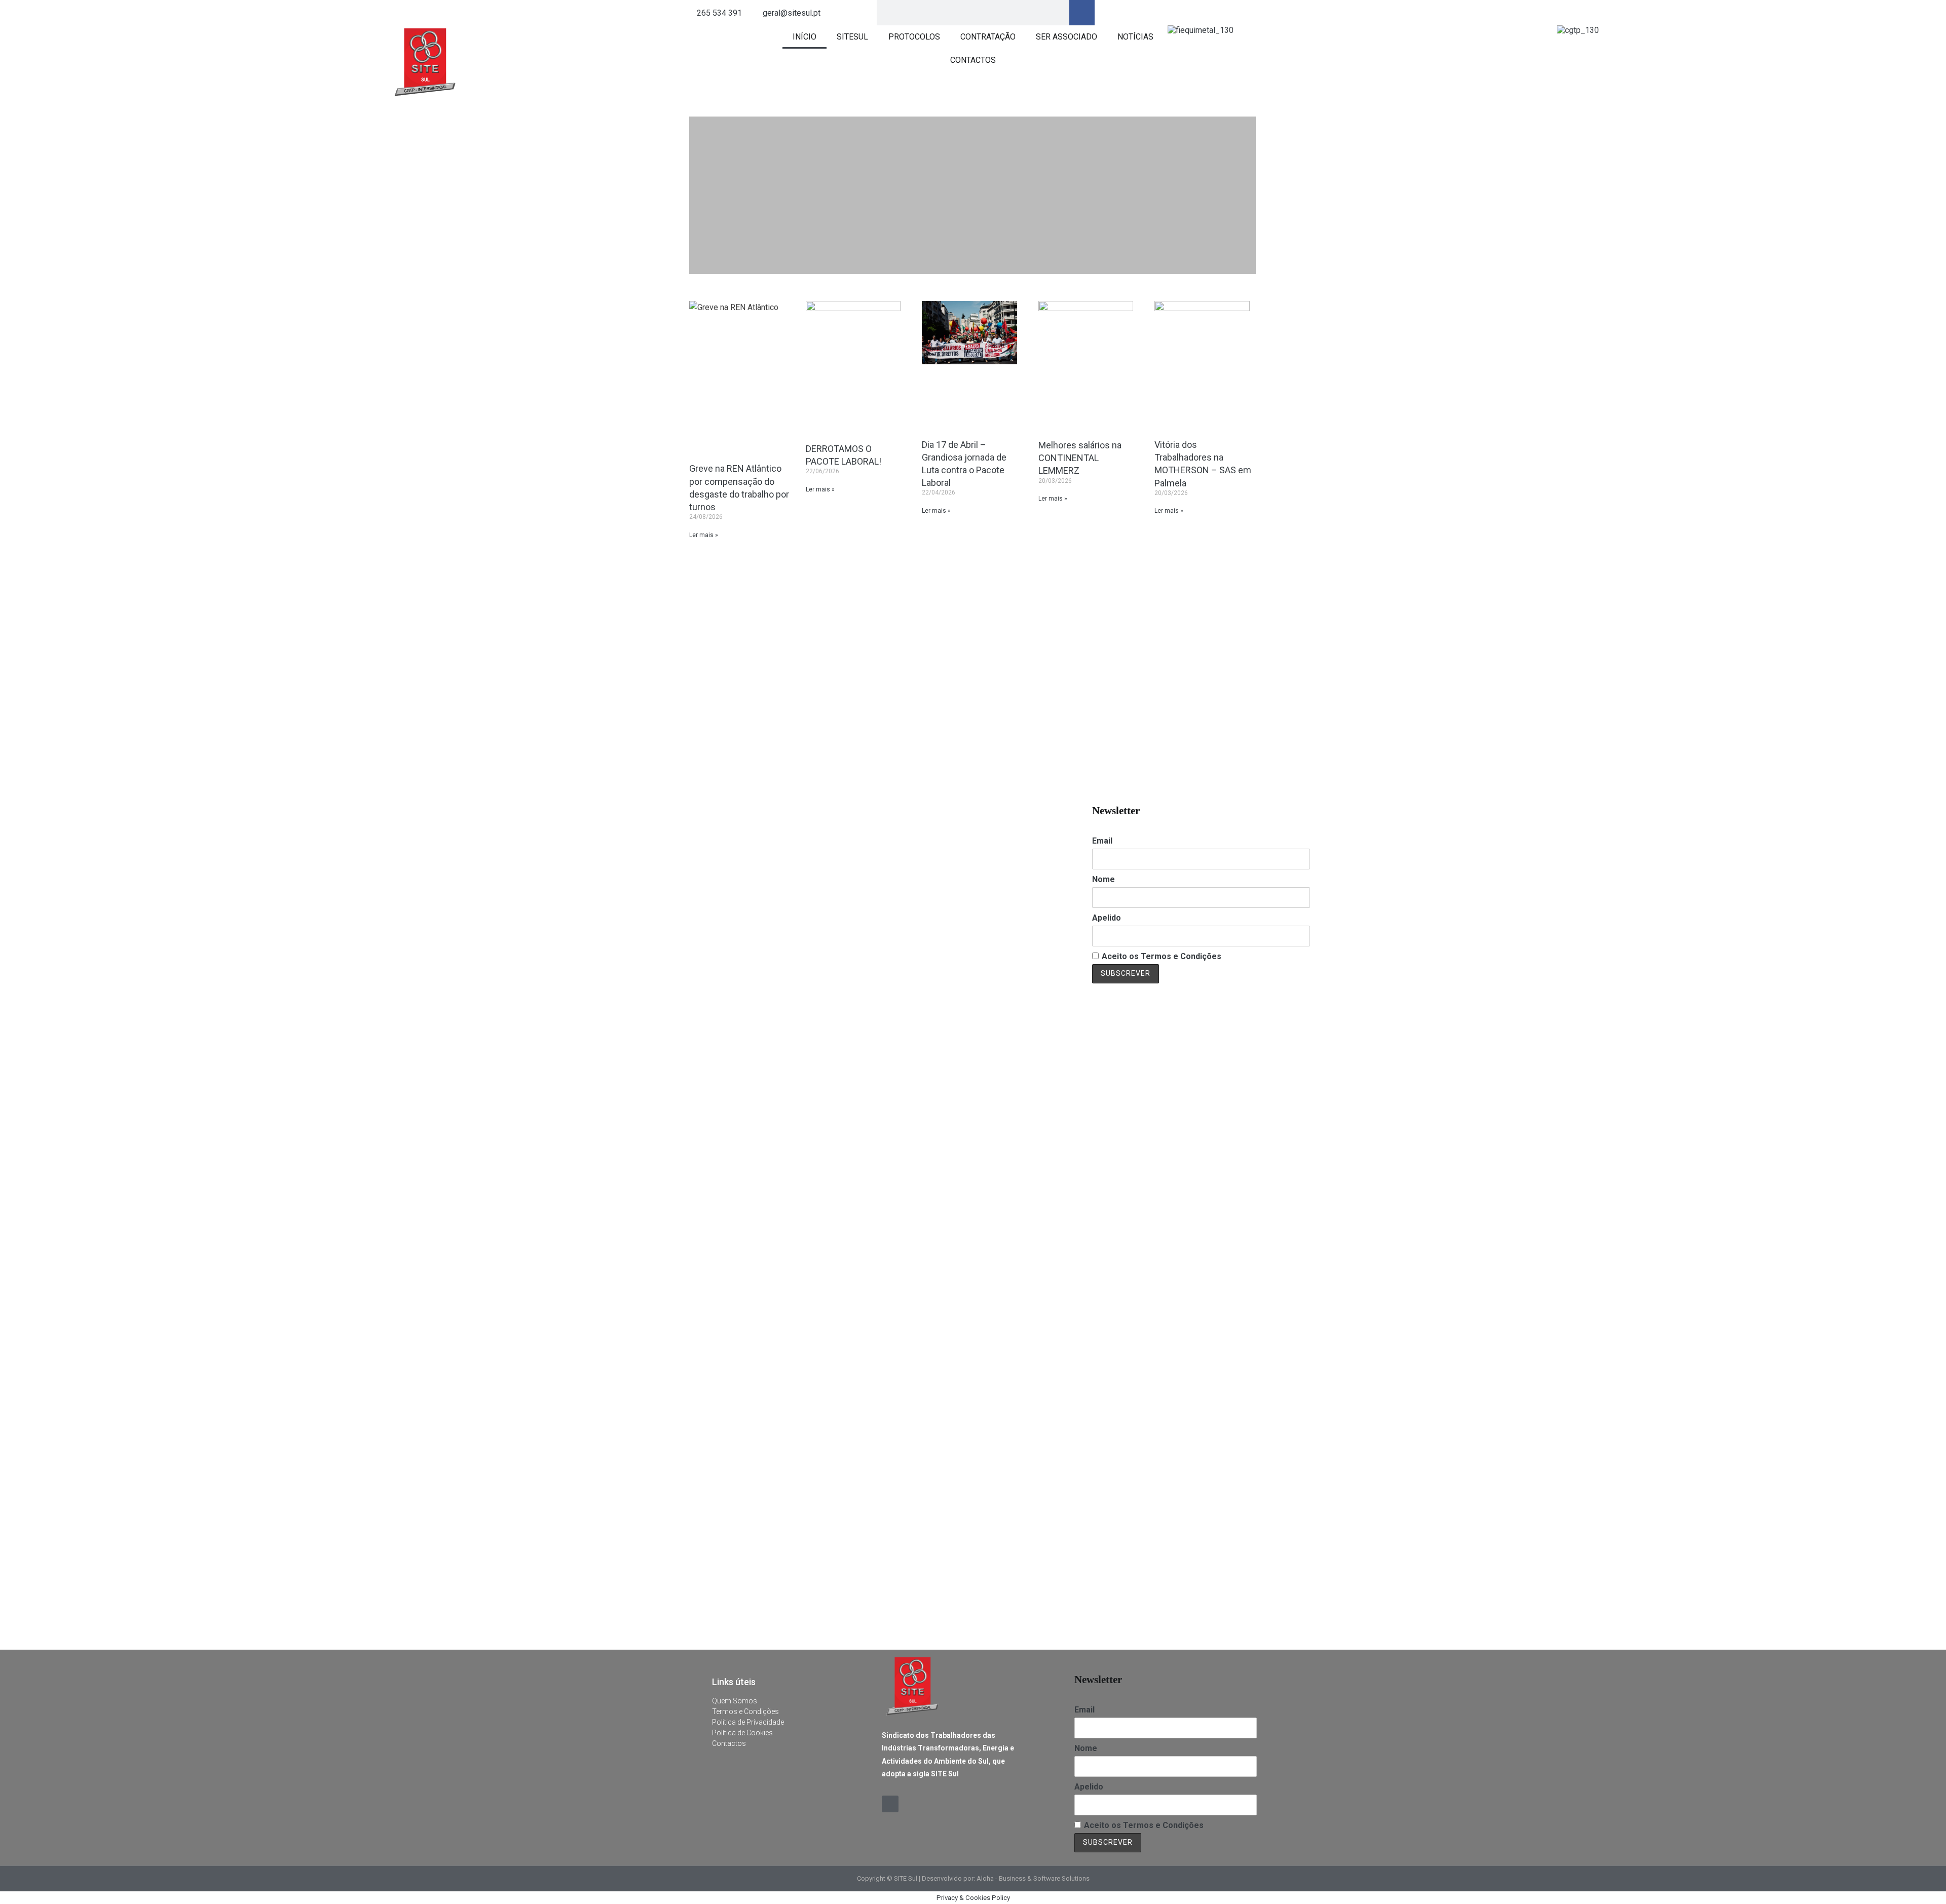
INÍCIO (804, 37)
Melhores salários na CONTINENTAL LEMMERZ (1080, 458)
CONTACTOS (973, 60)
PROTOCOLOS (914, 37)
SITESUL (852, 37)
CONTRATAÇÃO (988, 37)
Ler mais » (704, 535)
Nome (1103, 879)
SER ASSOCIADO (1066, 37)
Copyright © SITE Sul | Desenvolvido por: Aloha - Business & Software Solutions (973, 1878)
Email (1102, 841)
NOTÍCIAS (1135, 37)
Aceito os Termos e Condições (1162, 956)
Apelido (1107, 918)
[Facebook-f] (1082, 13)
